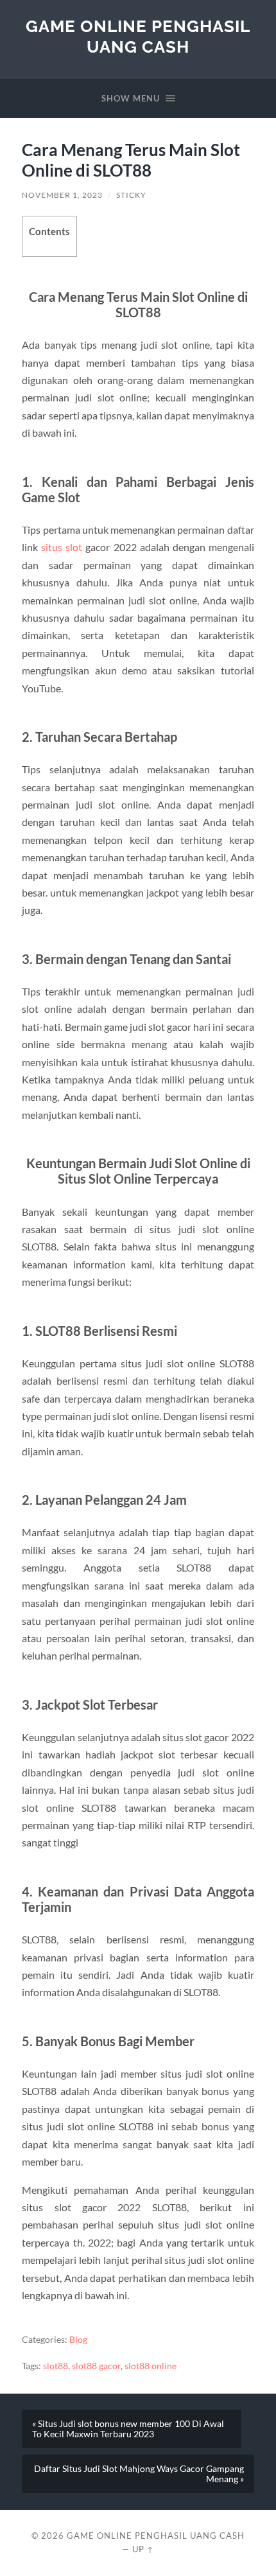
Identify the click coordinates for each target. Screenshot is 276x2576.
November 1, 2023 (62, 195)
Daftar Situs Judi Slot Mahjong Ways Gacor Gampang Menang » (139, 2474)
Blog (78, 2340)
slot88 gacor (96, 2366)
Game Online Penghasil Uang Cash (138, 36)
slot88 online (151, 2366)
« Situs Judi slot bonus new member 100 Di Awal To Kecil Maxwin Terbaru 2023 (128, 2429)
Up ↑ (143, 2549)
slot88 (56, 2366)
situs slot (62, 547)
